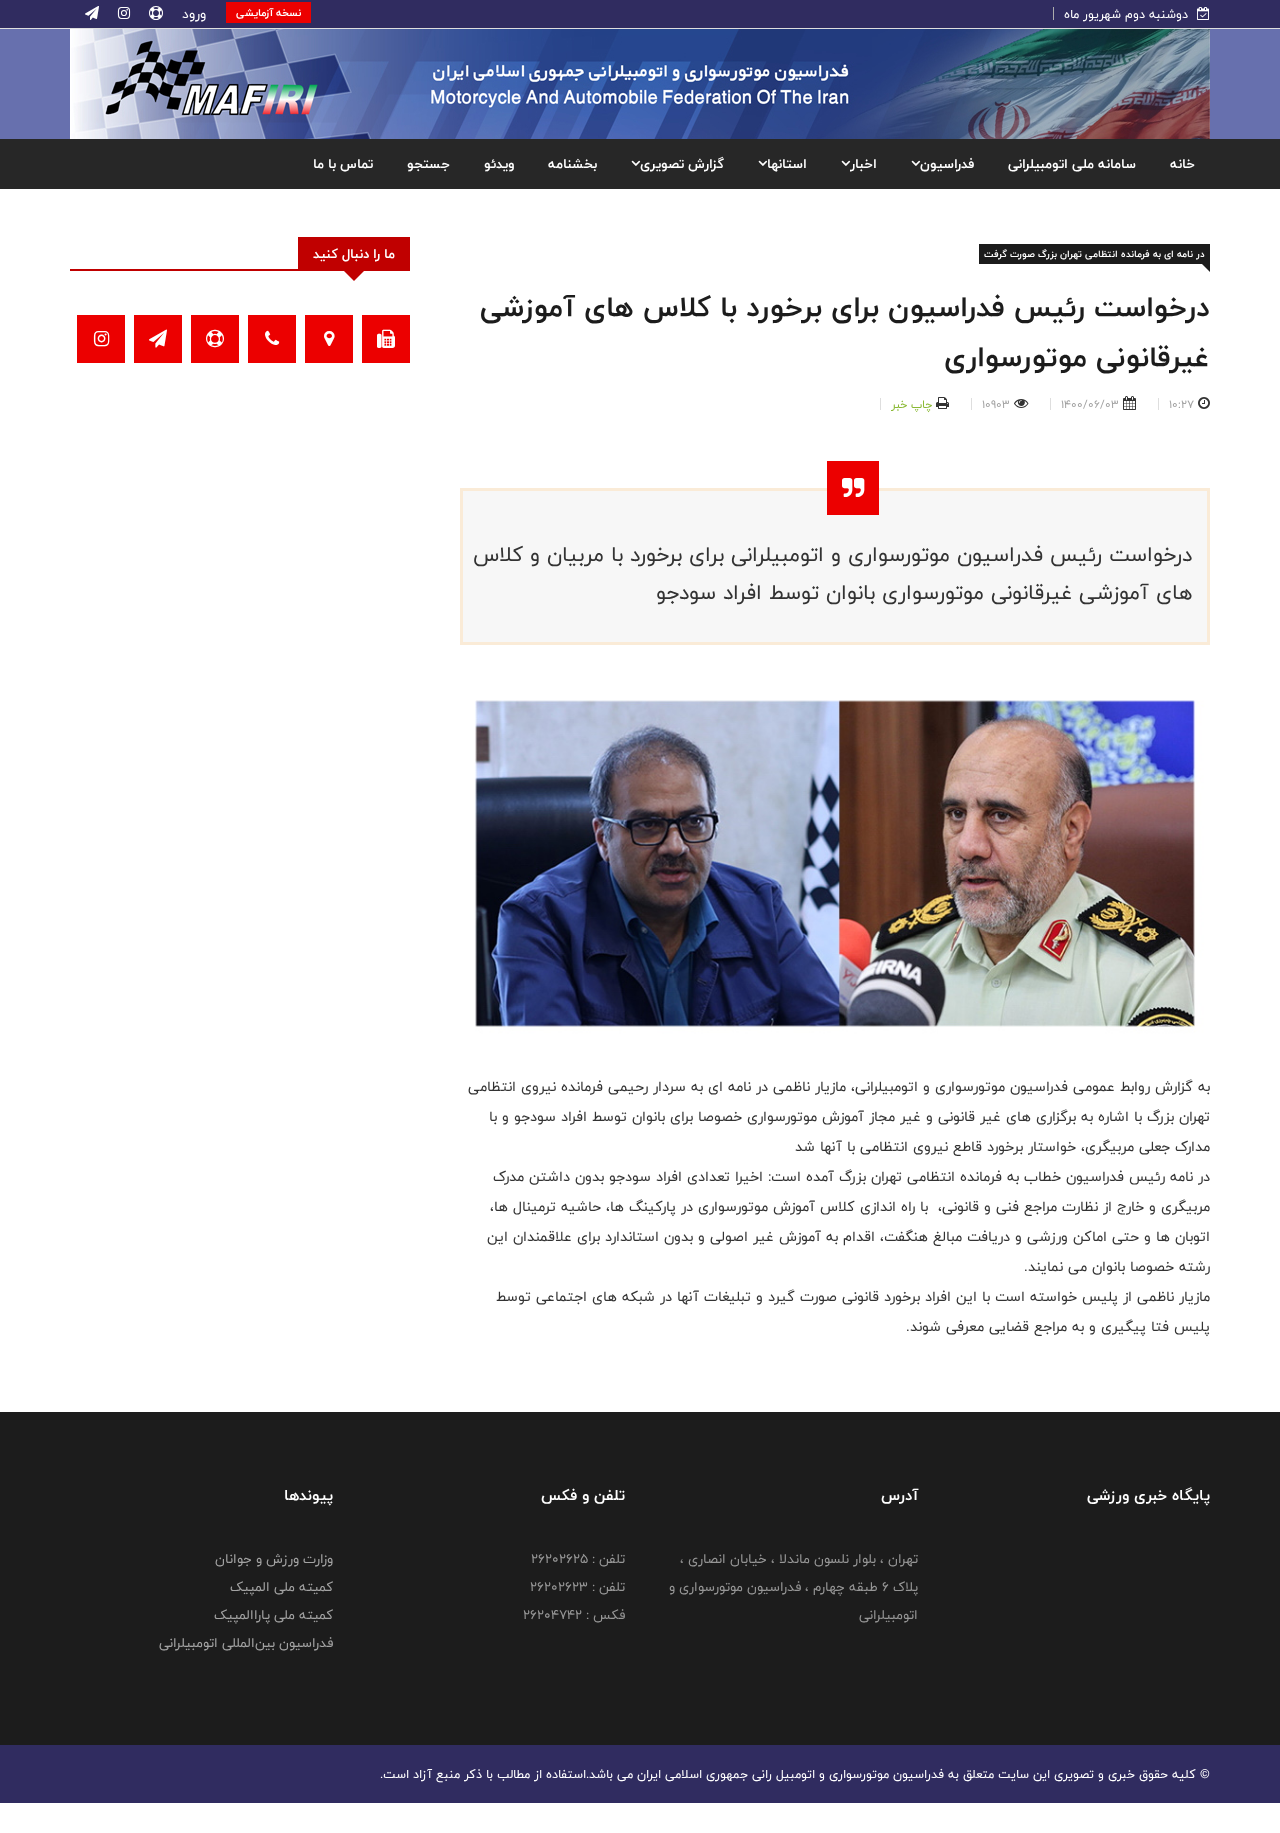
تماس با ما (343, 164)
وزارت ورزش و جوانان (274, 1559)
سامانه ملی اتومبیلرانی (1072, 164)
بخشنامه (572, 164)
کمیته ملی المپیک (281, 1587)
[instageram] (122, 14)
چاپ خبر (911, 404)
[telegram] (92, 14)
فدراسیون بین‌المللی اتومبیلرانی (246, 1643)
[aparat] (154, 14)
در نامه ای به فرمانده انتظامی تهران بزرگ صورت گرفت (1094, 254)
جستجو (428, 164)
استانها (787, 164)
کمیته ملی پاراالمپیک (273, 1615)
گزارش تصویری (682, 164)
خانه (1182, 164)
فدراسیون (947, 164)
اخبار (863, 164)
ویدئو (499, 164)
